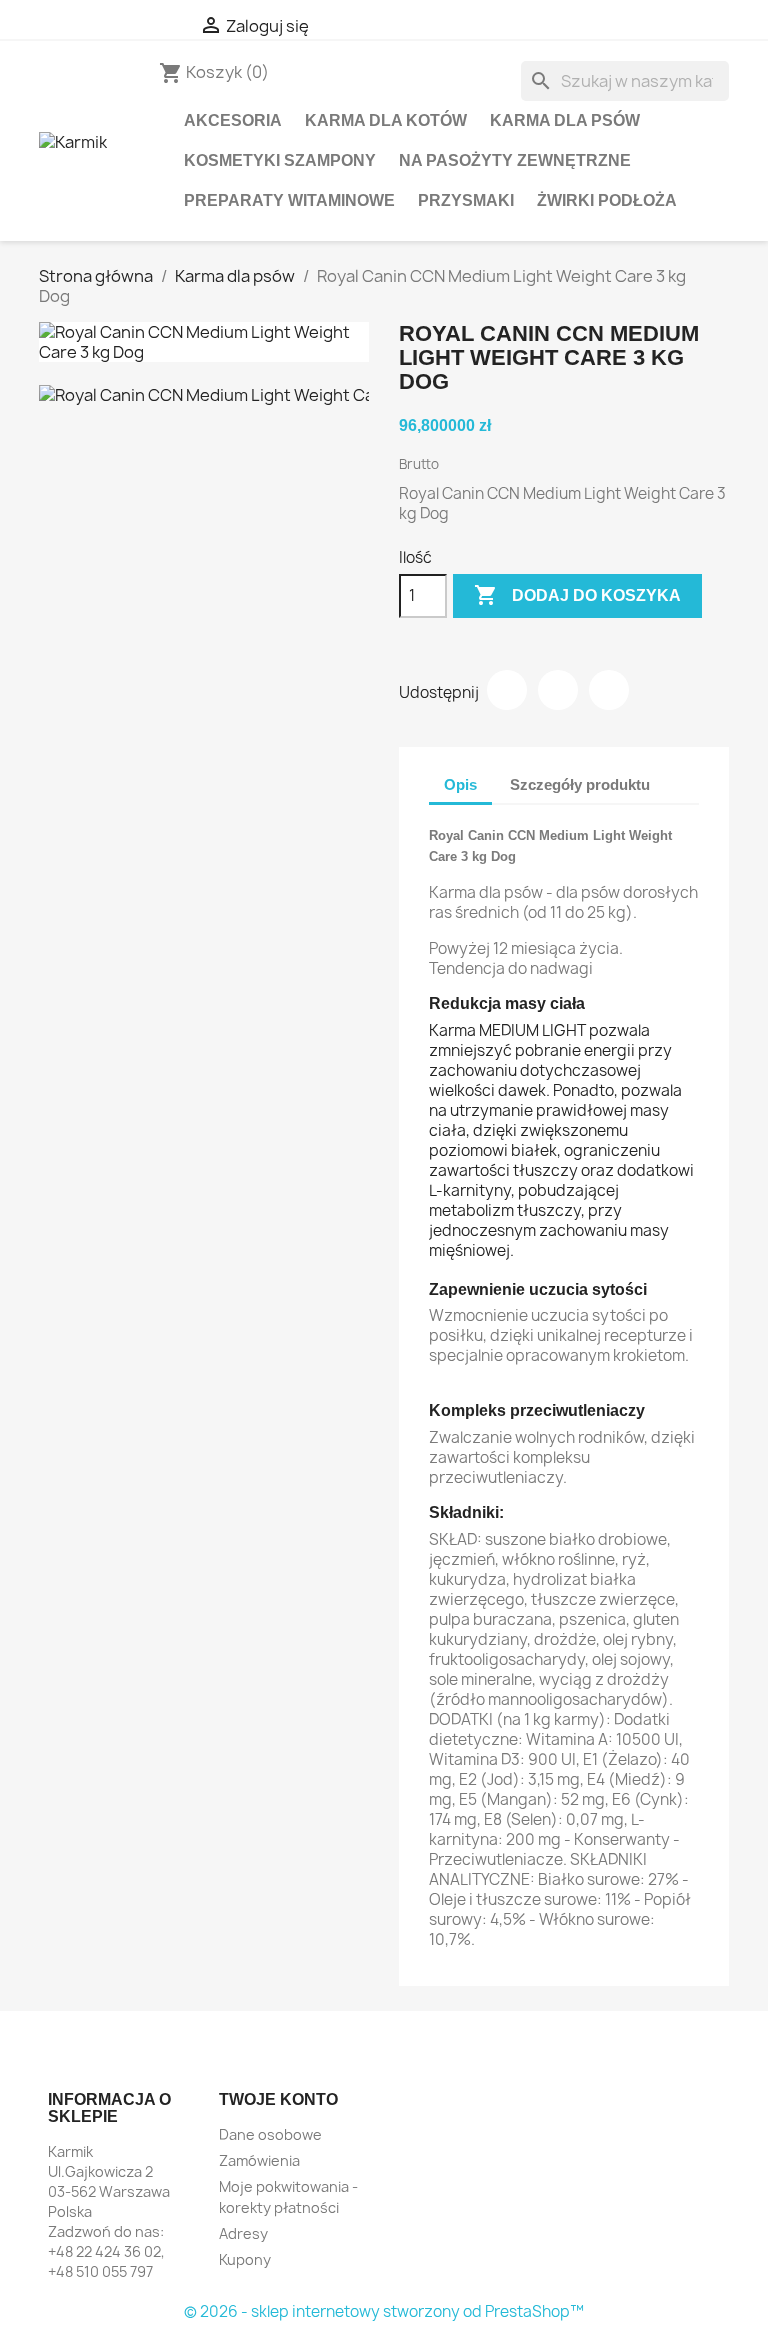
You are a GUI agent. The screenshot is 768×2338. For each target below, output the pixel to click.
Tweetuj (558, 690)
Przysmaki (466, 200)
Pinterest (609, 690)
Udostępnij (507, 690)
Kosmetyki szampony (280, 160)
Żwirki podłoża (607, 200)
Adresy (243, 2233)
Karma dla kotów (386, 120)
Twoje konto (278, 2099)
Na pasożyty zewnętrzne (515, 160)
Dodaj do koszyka (577, 595)
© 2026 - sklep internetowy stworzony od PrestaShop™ (384, 2311)
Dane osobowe (270, 2134)
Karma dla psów (565, 120)
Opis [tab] (460, 784)
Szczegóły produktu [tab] (580, 784)
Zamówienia (259, 2160)
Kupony (245, 2259)
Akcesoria (233, 120)
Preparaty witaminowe (289, 200)
